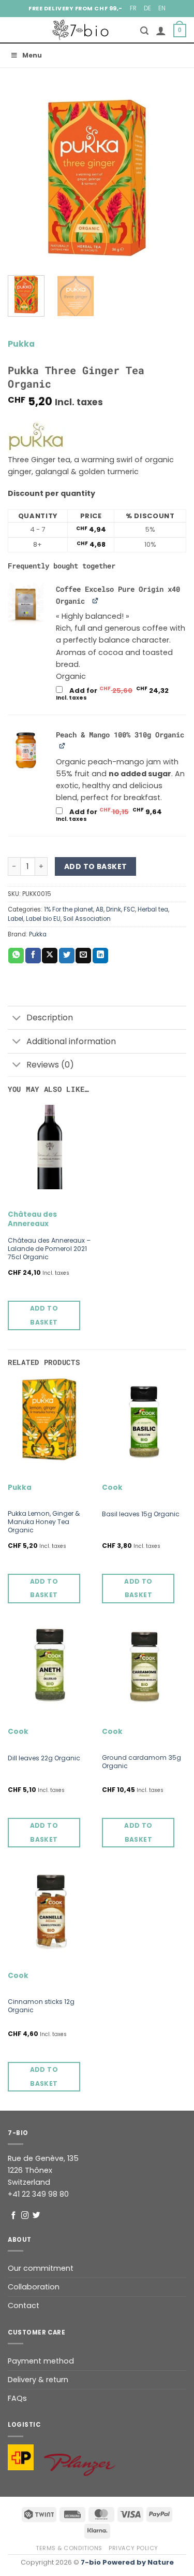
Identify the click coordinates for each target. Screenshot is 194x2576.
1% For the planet (69, 909)
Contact (24, 2305)
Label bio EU (43, 919)
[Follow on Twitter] (36, 2216)
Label (16, 919)
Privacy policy (133, 2548)
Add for (121, 694)
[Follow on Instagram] (25, 2216)
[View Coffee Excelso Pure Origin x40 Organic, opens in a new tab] (96, 600)
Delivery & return (38, 2380)
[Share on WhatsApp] (16, 956)
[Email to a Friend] (83, 956)
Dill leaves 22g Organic (44, 1758)
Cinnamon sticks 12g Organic (41, 2006)
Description (50, 1017)
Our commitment (41, 2268)
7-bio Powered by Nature (127, 2562)
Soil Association (87, 919)
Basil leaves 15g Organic (141, 1514)
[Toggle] (17, 1019)
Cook (112, 1488)
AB (100, 909)
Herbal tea (153, 909)
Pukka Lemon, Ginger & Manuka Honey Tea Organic (44, 1522)
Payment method (41, 2361)
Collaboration (34, 2287)
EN (162, 8)
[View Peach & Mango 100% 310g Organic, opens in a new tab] (63, 745)
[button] (144, 31)
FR (133, 8)
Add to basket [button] (44, 1315)
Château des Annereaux (32, 1219)
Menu (32, 55)
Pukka (21, 344)
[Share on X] (50, 956)
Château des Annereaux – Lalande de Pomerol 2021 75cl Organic (49, 1249)
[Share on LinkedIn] (100, 956)
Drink (114, 909)
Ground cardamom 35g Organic (141, 1762)
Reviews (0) (50, 1065)
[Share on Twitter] (67, 956)
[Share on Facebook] (33, 956)
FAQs (17, 2398)
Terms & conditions (69, 2548)
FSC (129, 909)
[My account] (161, 31)
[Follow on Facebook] (14, 2216)
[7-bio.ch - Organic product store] (81, 30)
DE (147, 8)
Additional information (71, 1041)
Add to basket (95, 866)
